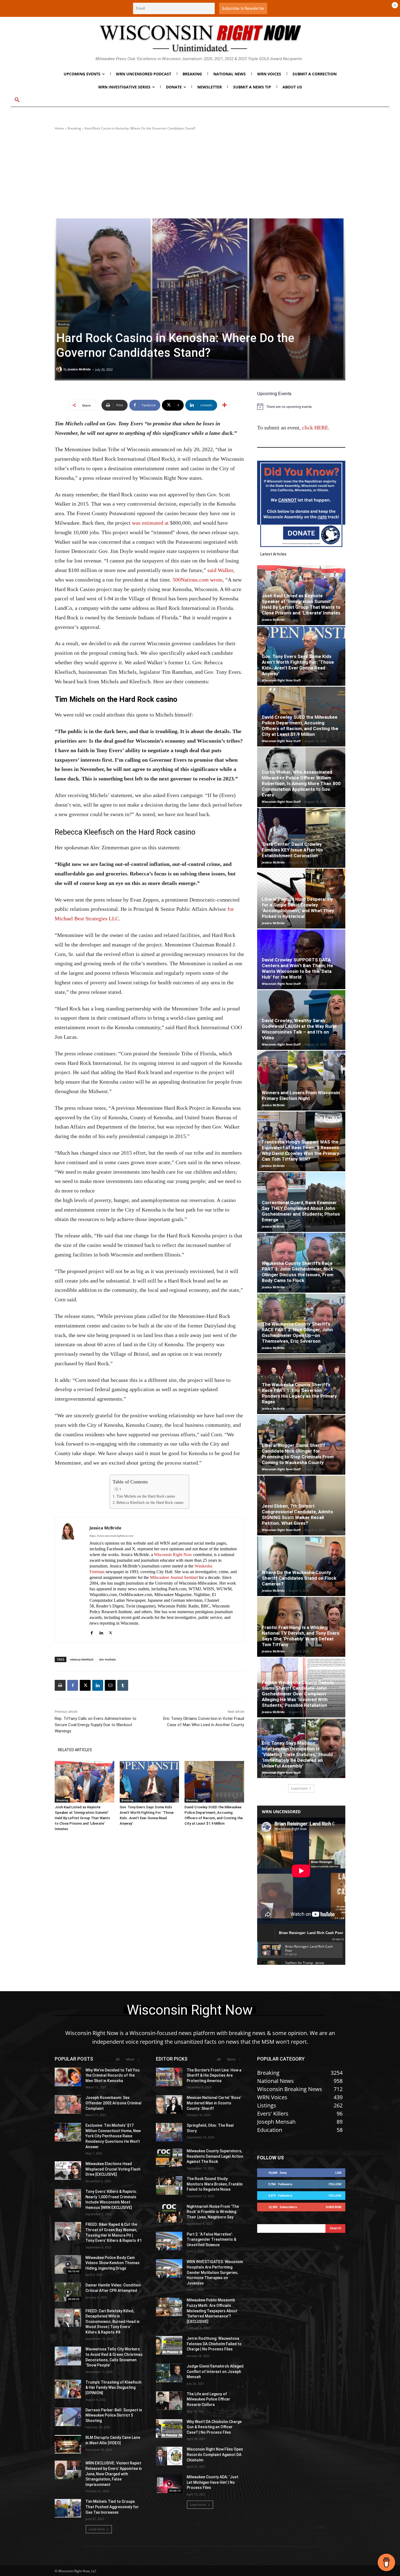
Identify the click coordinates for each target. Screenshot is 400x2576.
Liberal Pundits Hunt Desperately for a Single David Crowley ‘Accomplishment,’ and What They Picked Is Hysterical (298, 908)
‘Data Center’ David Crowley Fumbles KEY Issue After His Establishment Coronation (292, 850)
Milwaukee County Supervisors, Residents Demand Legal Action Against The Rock (215, 2156)
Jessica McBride (79, 369)
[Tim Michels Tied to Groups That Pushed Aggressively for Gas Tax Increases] (68, 2508)
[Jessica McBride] (60, 369)
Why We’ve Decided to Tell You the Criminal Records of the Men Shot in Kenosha (113, 2075)
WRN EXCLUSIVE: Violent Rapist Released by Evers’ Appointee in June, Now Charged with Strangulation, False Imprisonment (114, 2474)
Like (338, 2173)
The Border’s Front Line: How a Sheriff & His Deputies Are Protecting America (214, 2075)
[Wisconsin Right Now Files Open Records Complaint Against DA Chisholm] (169, 2456)
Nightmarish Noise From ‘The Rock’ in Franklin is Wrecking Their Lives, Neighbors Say (213, 2212)
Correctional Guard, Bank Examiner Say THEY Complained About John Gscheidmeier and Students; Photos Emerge (301, 1211)
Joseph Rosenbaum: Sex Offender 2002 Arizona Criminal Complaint (113, 2103)
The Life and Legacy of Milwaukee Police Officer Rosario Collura (208, 2399)
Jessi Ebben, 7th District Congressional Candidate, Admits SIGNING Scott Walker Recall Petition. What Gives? (297, 1515)
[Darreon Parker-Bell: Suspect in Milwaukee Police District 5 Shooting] (68, 2417)
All (118, 2059)
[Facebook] (92, 1632)
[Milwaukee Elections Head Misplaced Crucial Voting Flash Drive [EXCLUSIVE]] (68, 2171)
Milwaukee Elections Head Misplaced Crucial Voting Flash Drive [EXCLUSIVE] (113, 2169)
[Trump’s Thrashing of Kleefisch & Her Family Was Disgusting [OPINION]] (68, 2389)
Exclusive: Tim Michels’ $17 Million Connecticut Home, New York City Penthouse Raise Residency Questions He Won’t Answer (113, 2136)
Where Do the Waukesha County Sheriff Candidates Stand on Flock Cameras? (299, 1578)
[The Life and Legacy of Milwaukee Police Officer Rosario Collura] (169, 2401)
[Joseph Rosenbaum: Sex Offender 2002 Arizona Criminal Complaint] (68, 2104)
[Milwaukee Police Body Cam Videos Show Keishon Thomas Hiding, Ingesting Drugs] (68, 2264)
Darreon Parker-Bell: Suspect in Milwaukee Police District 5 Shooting (114, 2415)
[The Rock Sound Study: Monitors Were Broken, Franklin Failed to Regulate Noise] (169, 2185)
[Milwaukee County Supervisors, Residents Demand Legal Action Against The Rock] (169, 2158)
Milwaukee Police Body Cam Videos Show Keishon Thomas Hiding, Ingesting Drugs (113, 2263)
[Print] (60, 1685)
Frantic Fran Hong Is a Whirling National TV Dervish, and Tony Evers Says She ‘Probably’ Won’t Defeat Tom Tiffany (301, 1636)
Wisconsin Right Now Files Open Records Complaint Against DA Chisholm (215, 2454)
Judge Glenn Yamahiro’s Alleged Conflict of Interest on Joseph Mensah (215, 2371)
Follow (335, 2184)
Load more (299, 1788)
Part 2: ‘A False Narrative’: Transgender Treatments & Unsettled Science (211, 2240)
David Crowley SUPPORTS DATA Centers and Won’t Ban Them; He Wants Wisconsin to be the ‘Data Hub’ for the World (297, 968)
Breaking (74, 128)
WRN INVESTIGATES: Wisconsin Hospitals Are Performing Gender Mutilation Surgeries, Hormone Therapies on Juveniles (215, 2272)
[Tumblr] (123, 1685)
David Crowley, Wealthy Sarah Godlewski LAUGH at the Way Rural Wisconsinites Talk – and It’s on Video (299, 1029)
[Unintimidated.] (200, 38)
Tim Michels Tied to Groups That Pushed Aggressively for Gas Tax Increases (112, 2507)
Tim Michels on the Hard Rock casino (146, 1496)
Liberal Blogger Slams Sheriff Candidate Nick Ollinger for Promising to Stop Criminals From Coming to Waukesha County (298, 1454)
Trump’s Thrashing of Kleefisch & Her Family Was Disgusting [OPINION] (113, 2388)
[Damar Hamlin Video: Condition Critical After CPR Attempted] (68, 2292)
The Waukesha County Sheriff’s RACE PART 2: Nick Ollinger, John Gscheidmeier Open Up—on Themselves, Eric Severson (297, 1332)
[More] (224, 405)
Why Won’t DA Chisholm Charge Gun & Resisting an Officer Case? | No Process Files (214, 2427)
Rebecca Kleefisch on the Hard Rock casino (150, 1503)
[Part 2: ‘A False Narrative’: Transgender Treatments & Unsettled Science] (169, 2241)
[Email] (110, 1685)
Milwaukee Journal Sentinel (174, 1577)
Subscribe (334, 2207)
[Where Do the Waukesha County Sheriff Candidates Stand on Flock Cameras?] (301, 1566)
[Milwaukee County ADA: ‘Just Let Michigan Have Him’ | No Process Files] (169, 2484)
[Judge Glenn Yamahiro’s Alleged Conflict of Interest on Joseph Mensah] (169, 2373)
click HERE (315, 428)
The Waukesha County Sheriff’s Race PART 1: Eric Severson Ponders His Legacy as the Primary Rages (299, 1393)
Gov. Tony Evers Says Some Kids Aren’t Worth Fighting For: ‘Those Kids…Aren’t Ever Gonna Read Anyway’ (298, 665)
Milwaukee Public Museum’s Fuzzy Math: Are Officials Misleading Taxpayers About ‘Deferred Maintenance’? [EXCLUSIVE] (212, 2311)
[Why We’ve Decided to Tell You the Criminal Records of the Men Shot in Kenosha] (68, 2077)
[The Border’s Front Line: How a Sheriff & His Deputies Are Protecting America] (169, 2077)
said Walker (220, 570)
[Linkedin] (101, 1632)
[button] (17, 100)
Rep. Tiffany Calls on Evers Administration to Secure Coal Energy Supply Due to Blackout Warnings (96, 1725)
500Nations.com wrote (198, 580)
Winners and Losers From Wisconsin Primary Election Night (301, 1095)
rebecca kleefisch (82, 1659)
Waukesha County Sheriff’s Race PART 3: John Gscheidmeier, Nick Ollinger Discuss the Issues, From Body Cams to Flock (298, 1272)
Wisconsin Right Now (173, 1555)
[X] (111, 1632)
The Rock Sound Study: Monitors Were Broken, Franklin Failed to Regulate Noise (215, 2184)
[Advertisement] (200, 174)
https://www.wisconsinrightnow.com (111, 1536)
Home (59, 128)
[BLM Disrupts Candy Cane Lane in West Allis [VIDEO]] (68, 2444)
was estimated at (150, 523)
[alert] (301, 407)
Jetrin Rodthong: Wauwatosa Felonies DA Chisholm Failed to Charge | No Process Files (214, 2344)
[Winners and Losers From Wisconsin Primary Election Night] (301, 1081)
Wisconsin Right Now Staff (281, 680)
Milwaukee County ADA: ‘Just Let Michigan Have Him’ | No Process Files (213, 2482)
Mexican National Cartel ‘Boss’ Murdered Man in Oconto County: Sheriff (214, 2103)
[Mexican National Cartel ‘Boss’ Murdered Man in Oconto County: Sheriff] (169, 2104)
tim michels (107, 1659)
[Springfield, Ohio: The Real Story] (169, 2132)
